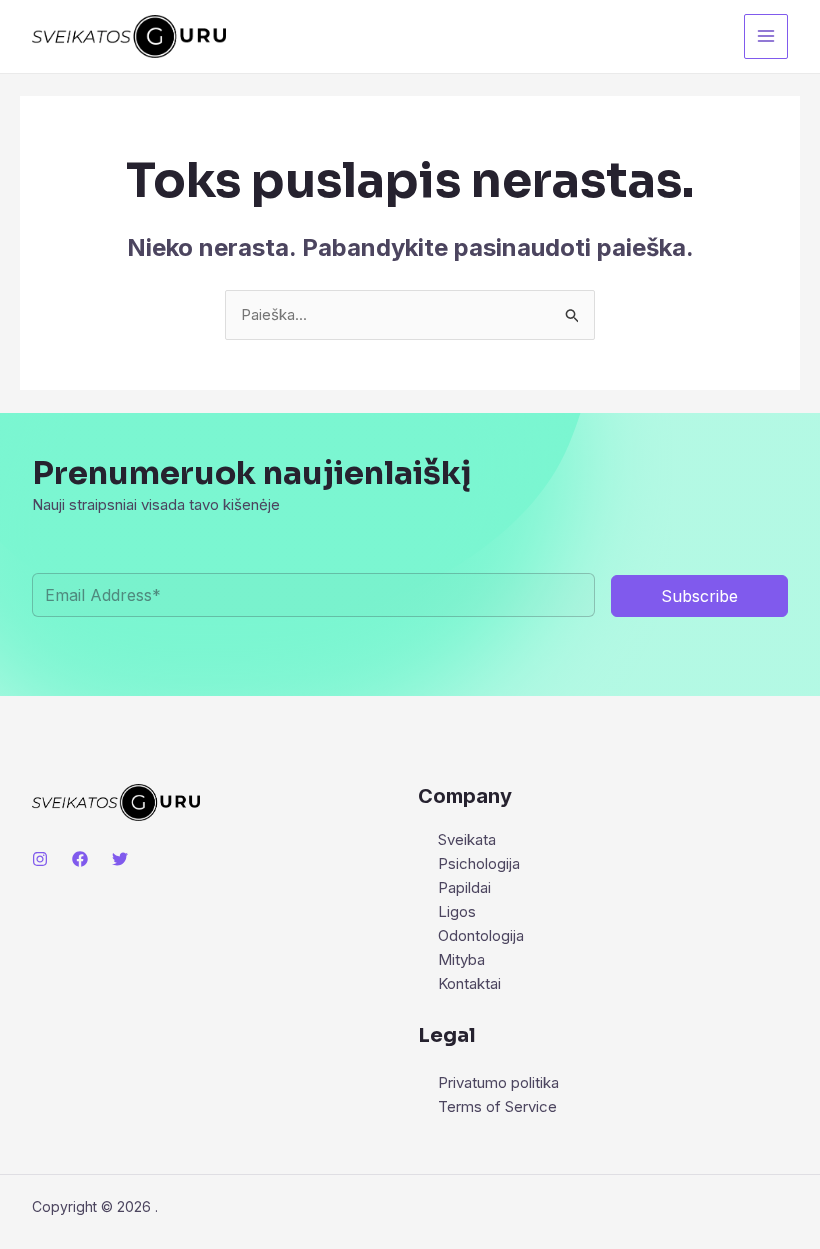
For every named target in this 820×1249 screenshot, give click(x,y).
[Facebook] (80, 859)
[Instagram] (40, 859)
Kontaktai (469, 983)
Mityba (461, 959)
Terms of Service (497, 1106)
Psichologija (479, 863)
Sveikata (467, 839)
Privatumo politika (498, 1082)
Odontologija (481, 935)
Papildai (464, 887)
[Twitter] (120, 859)
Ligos (457, 911)
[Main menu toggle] (766, 36)
